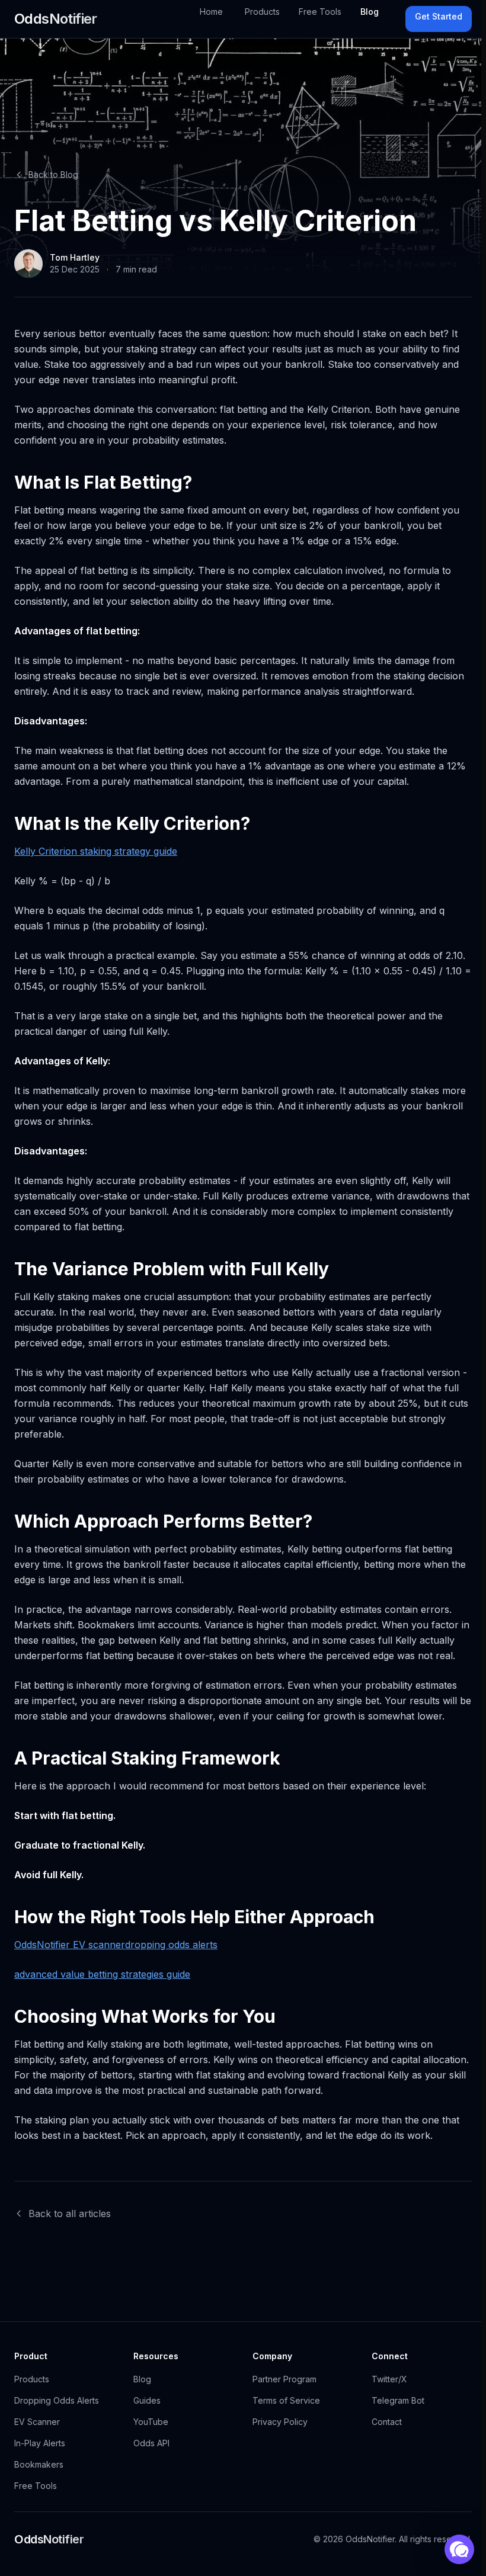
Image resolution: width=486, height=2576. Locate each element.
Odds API (151, 2443)
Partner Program (284, 2379)
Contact (387, 2422)
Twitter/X (389, 2379)
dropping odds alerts (171, 1945)
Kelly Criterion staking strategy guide (96, 851)
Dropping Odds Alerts (57, 2400)
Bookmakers (39, 2464)
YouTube (151, 2422)
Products (262, 12)
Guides (147, 2400)
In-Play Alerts (40, 2443)
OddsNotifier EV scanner (70, 1945)
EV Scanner (37, 2422)
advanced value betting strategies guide (102, 1974)
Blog (370, 12)
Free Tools (320, 12)
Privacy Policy (280, 2422)
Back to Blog (53, 174)
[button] (459, 2549)
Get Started (439, 16)
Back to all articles (70, 2214)
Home (211, 12)
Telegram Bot (398, 2400)
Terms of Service (286, 2400)
